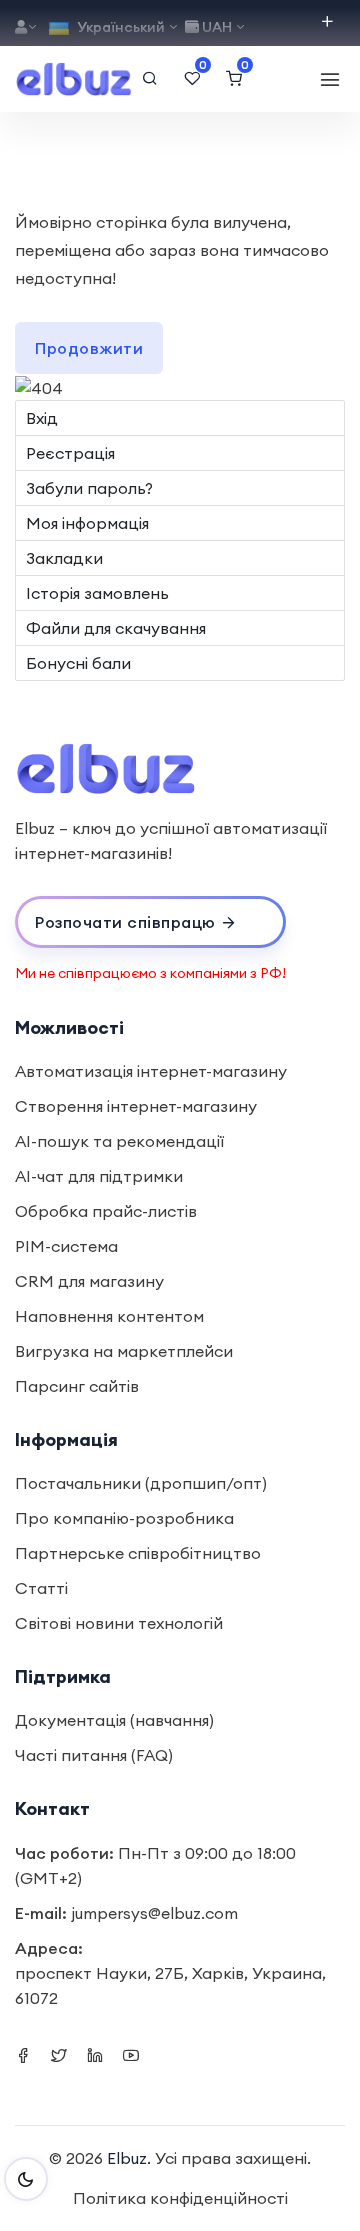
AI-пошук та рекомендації (119, 1141)
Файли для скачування (116, 628)
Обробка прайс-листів (106, 1211)
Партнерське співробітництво (138, 1553)
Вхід (42, 418)
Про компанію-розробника (124, 1518)
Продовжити (89, 348)
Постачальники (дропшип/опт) (141, 1483)
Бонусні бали (78, 663)
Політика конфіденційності (180, 2198)
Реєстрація (70, 453)
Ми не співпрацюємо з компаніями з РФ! (150, 973)
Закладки (64, 558)
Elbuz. (129, 2158)
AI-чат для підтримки (99, 1176)
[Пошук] (150, 79)
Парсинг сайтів (77, 1386)
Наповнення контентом (109, 1316)
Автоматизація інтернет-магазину (151, 1071)
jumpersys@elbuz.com (154, 1913)
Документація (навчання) (114, 1720)
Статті (41, 1588)
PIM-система (66, 1246)
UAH (217, 27)
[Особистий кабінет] (27, 27)
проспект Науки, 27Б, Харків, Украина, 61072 (170, 1985)
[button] (150, 922)
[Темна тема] (26, 2179)
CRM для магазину (89, 1281)
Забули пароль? (89, 488)
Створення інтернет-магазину (136, 1106)
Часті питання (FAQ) (94, 1755)
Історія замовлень (97, 593)
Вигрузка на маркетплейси (124, 1351)
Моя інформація (87, 523)
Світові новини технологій (119, 1623)
